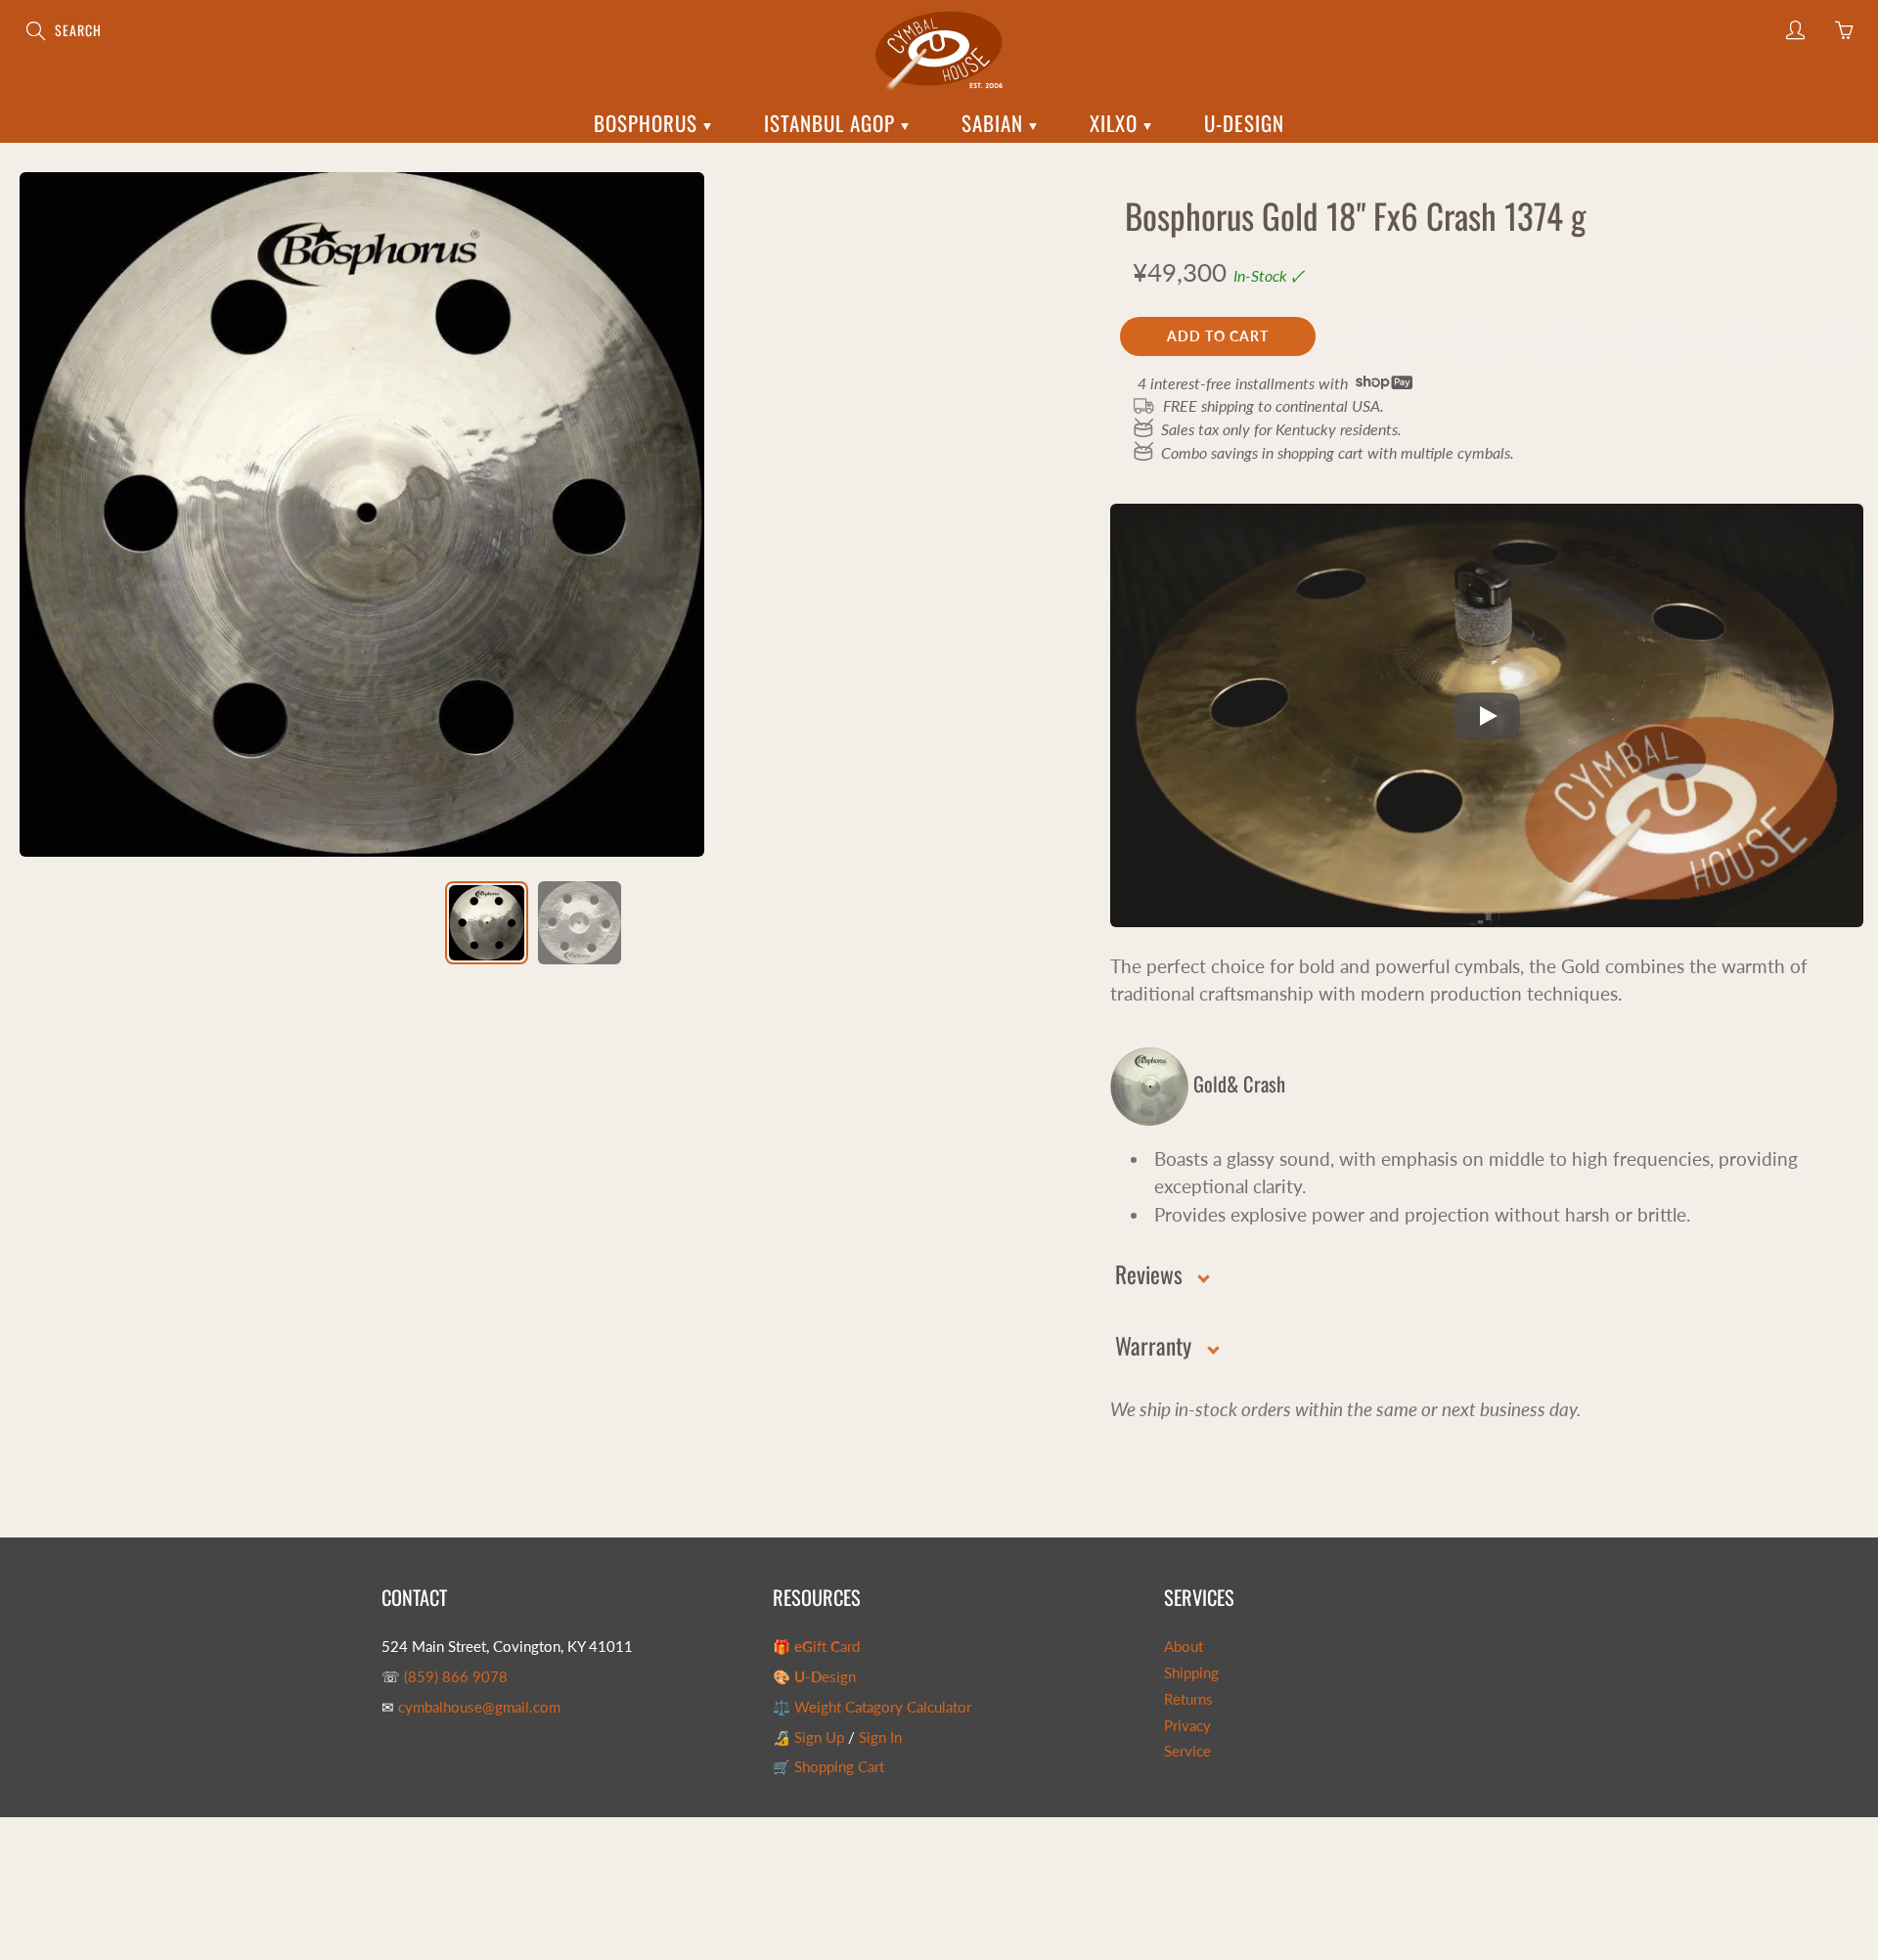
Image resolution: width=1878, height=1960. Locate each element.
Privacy (1187, 1726)
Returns (1188, 1699)
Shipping (1191, 1673)
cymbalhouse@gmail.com (479, 1707)
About (1184, 1647)
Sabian (995, 123)
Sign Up (819, 1737)
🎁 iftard (816, 1647)
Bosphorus (648, 123)
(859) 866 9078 (456, 1677)
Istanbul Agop (832, 123)
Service (1187, 1751)
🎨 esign (814, 1677)
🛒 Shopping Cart (828, 1767)
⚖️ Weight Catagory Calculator (872, 1707)
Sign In (880, 1737)
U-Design (1244, 123)
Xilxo (1117, 123)
